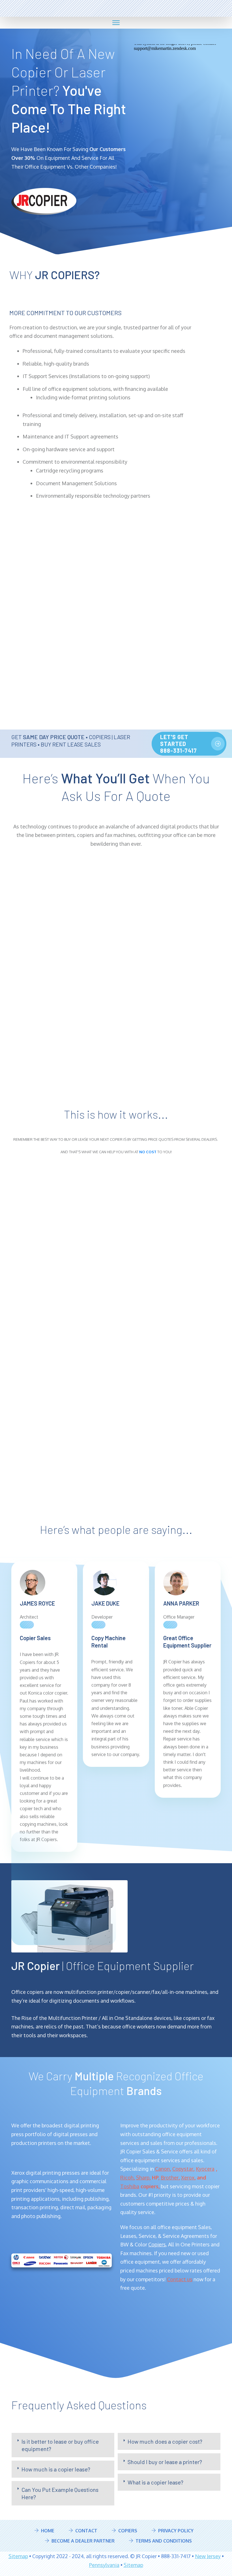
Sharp (143, 2178)
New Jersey (208, 2556)
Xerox (188, 2178)
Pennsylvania (104, 2565)
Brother (170, 2178)
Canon (162, 2169)
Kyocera (205, 2169)
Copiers (157, 2244)
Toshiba (130, 2186)
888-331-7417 (125, 5)
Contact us (180, 2279)
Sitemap (18, 2556)
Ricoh (127, 2178)
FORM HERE (196, 1179)
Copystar (183, 2169)
